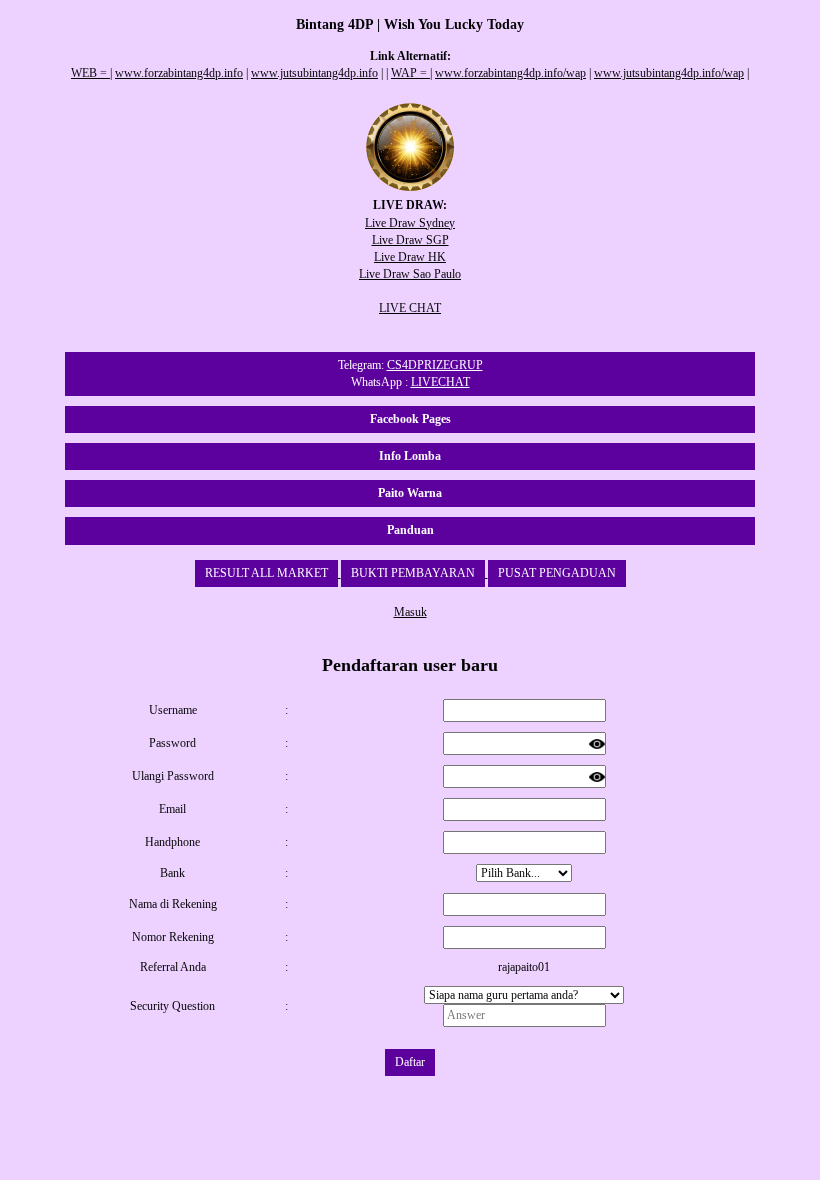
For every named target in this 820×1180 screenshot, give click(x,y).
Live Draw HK (410, 257)
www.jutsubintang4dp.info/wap (669, 73)
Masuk (410, 612)
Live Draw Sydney (410, 223)
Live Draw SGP (410, 240)
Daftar (410, 1062)
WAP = (410, 73)
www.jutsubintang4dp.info (314, 73)
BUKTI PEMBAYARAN (413, 573)
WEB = (90, 73)
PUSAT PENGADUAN (557, 573)
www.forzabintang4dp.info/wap (510, 73)
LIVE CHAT (410, 308)
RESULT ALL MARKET (266, 573)
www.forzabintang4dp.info (179, 73)
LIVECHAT (440, 382)
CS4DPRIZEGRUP (435, 365)
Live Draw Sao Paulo (410, 274)
